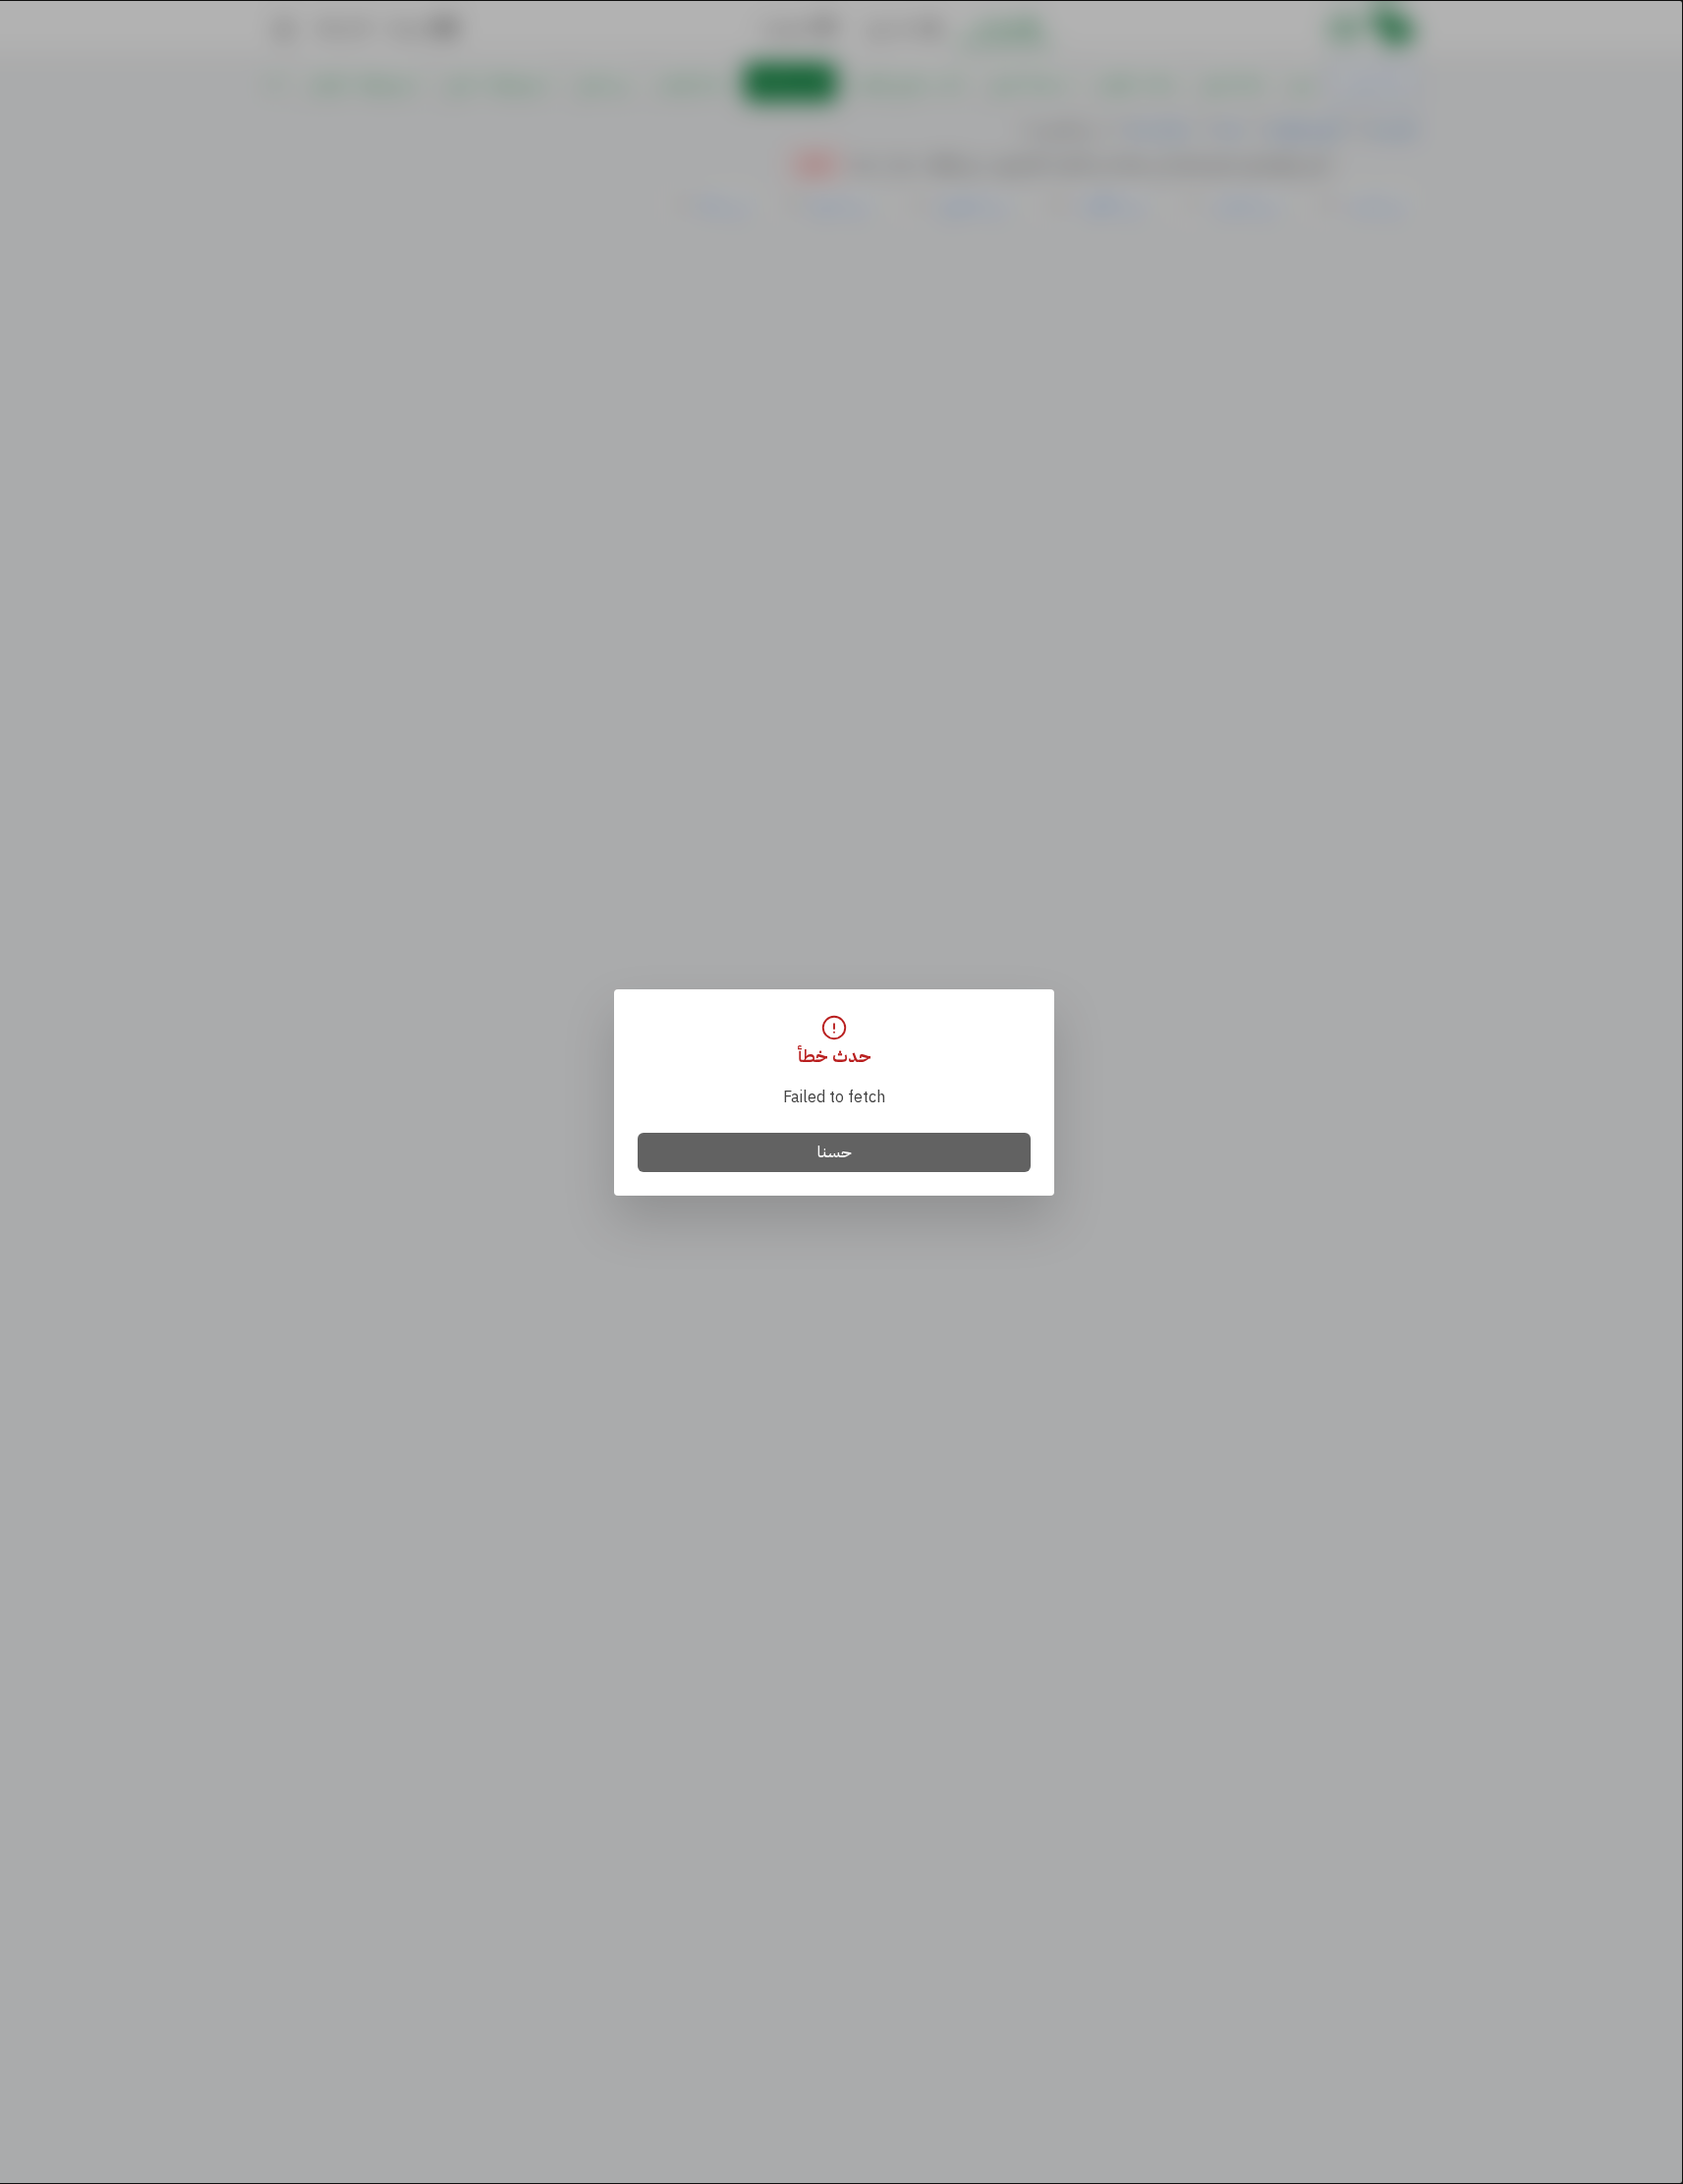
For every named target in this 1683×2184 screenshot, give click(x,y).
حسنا (835, 1152)
